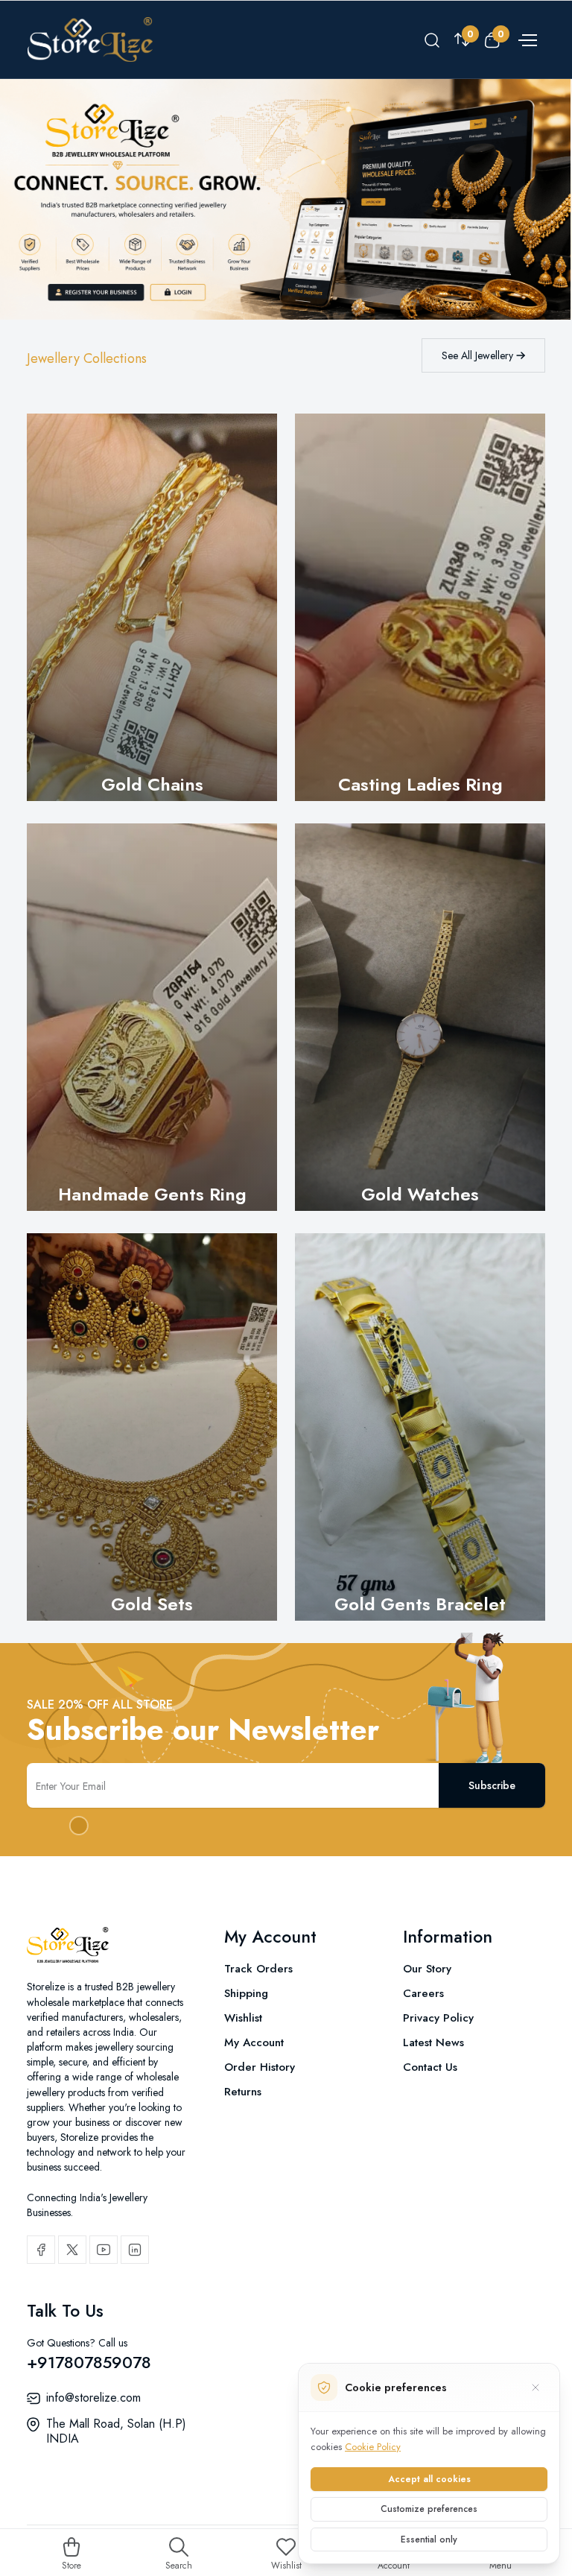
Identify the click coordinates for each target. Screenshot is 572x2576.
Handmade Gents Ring (152, 1194)
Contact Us (430, 2067)
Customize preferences (429, 2509)
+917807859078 (89, 2362)
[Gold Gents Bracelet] (420, 1427)
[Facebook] (41, 2250)
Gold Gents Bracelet (420, 1604)
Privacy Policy (438, 2018)
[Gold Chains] (152, 607)
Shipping (246, 1993)
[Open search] (432, 39)
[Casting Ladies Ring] (420, 607)
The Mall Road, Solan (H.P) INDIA (116, 2431)
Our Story (427, 1969)
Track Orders (258, 1969)
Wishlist (243, 2018)
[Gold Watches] (420, 1017)
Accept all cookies (429, 2479)
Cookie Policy (373, 2447)
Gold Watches (420, 1194)
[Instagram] (135, 2250)
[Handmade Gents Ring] (152, 1017)
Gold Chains (152, 784)
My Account (254, 2042)
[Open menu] (526, 39)
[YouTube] (104, 2250)
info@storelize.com (93, 2398)
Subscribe (492, 1785)
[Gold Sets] (152, 1427)
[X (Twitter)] (72, 2250)
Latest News (433, 2042)
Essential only (429, 2539)
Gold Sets (152, 1604)
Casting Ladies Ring (420, 784)
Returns (243, 2092)
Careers (423, 1993)
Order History (260, 2067)
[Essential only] (536, 2387)
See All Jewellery (479, 355)
